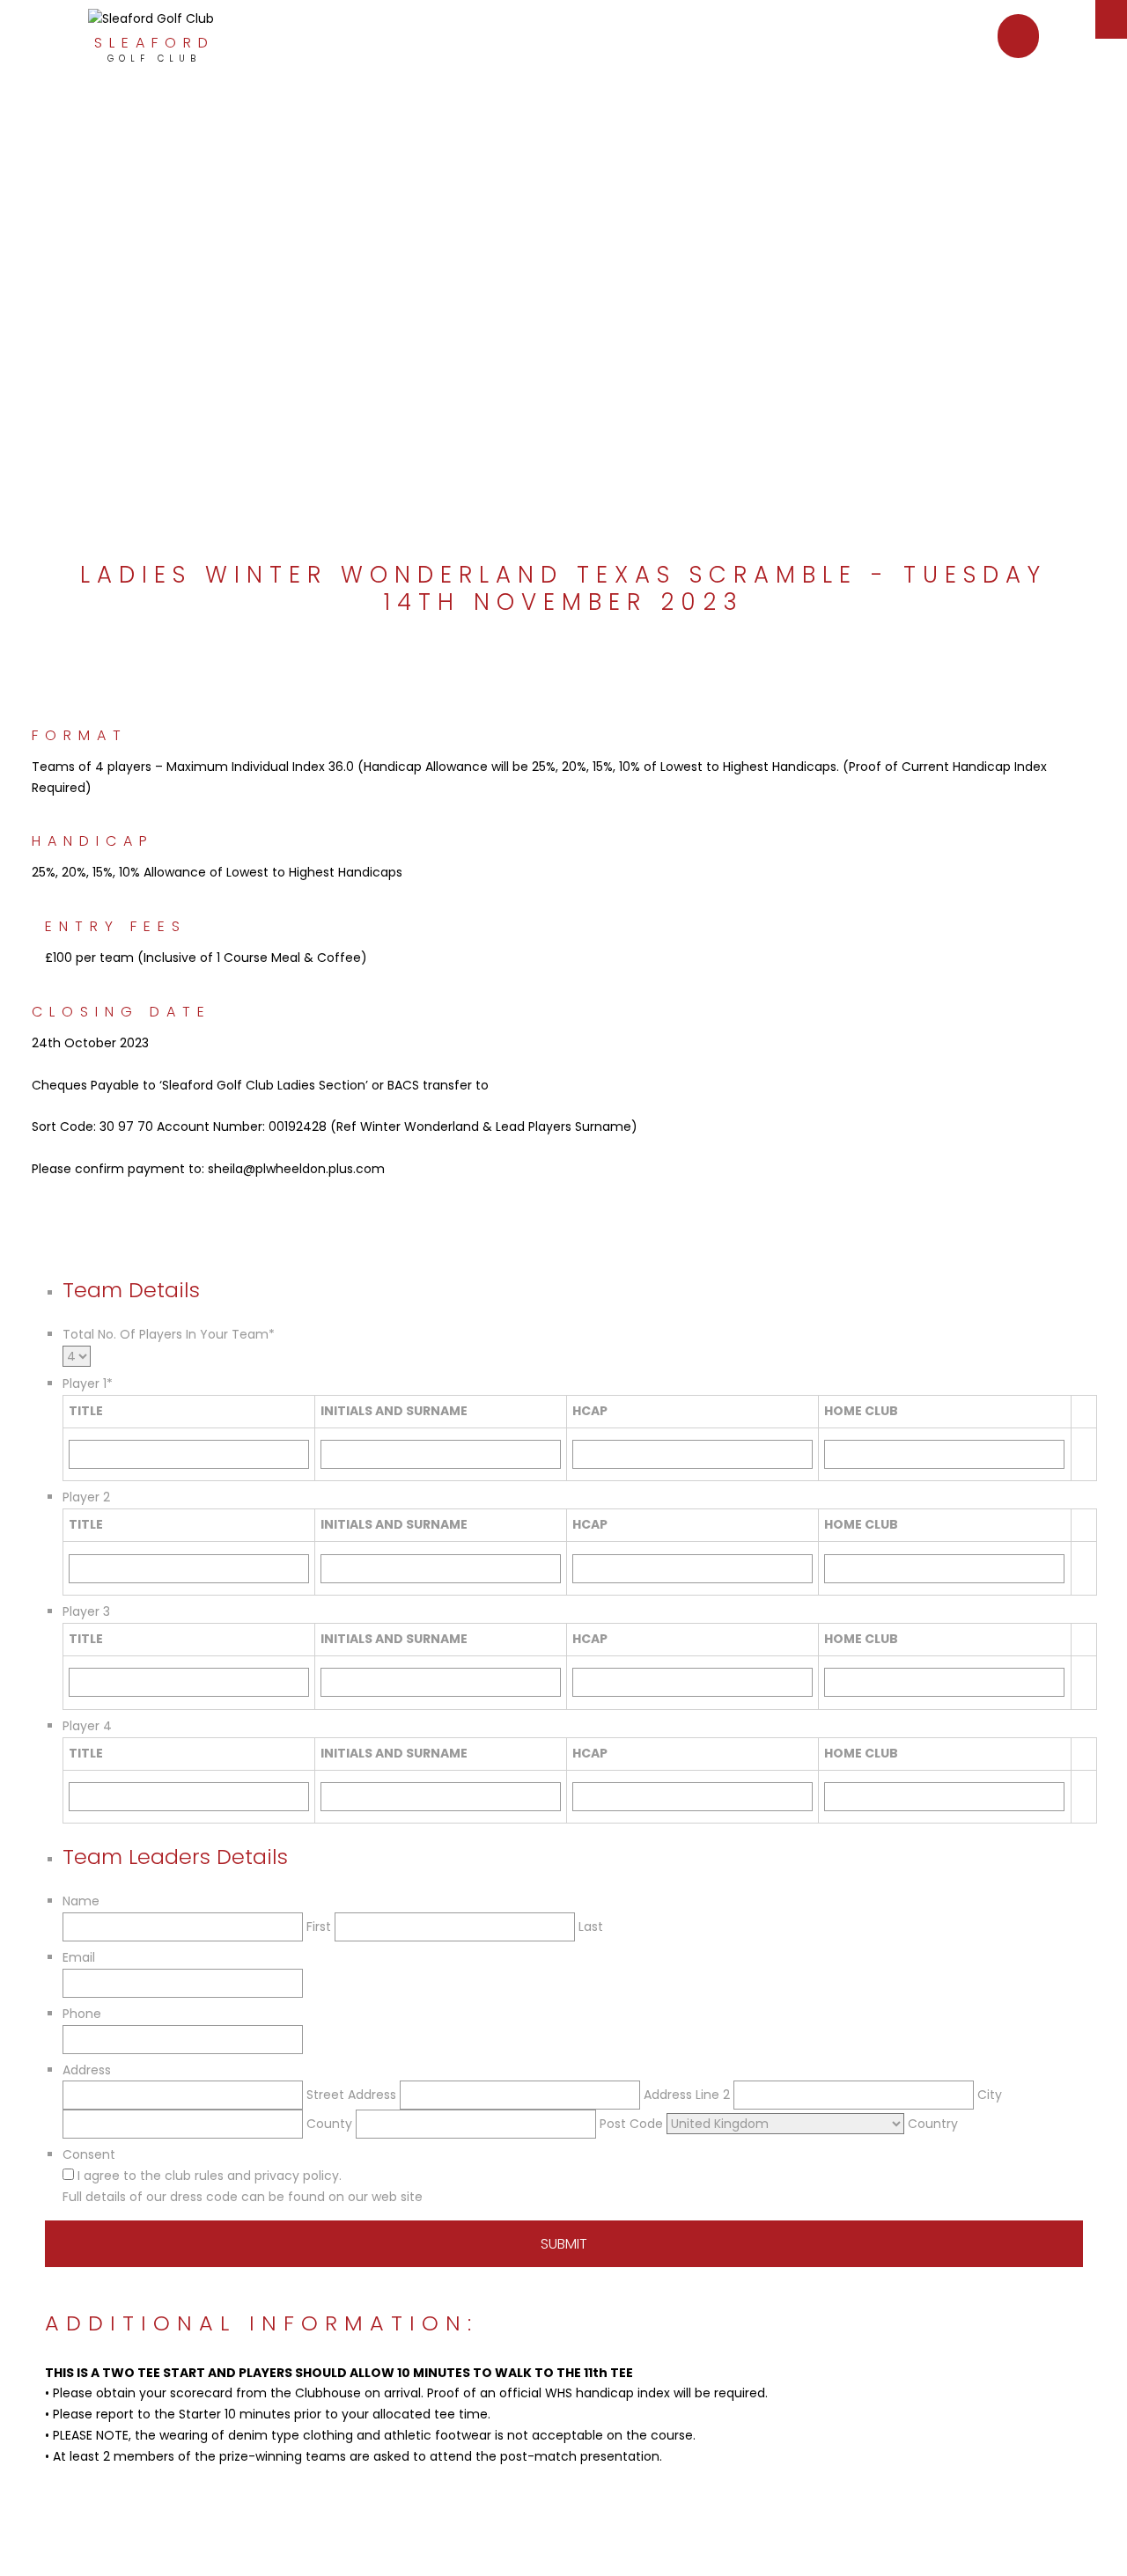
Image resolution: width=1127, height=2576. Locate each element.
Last (591, 1926)
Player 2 (86, 1497)
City (990, 2095)
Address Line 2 (687, 2095)
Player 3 (86, 1611)
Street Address (351, 2095)
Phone (82, 2014)
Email (79, 1957)
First (319, 1926)
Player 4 (87, 1726)
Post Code (631, 2124)
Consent (89, 2154)
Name (81, 1901)
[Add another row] (1084, 1443)
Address (87, 2070)
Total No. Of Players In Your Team (169, 1334)
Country (933, 2124)
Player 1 (88, 1383)
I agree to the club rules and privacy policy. (210, 2176)
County (329, 2124)
